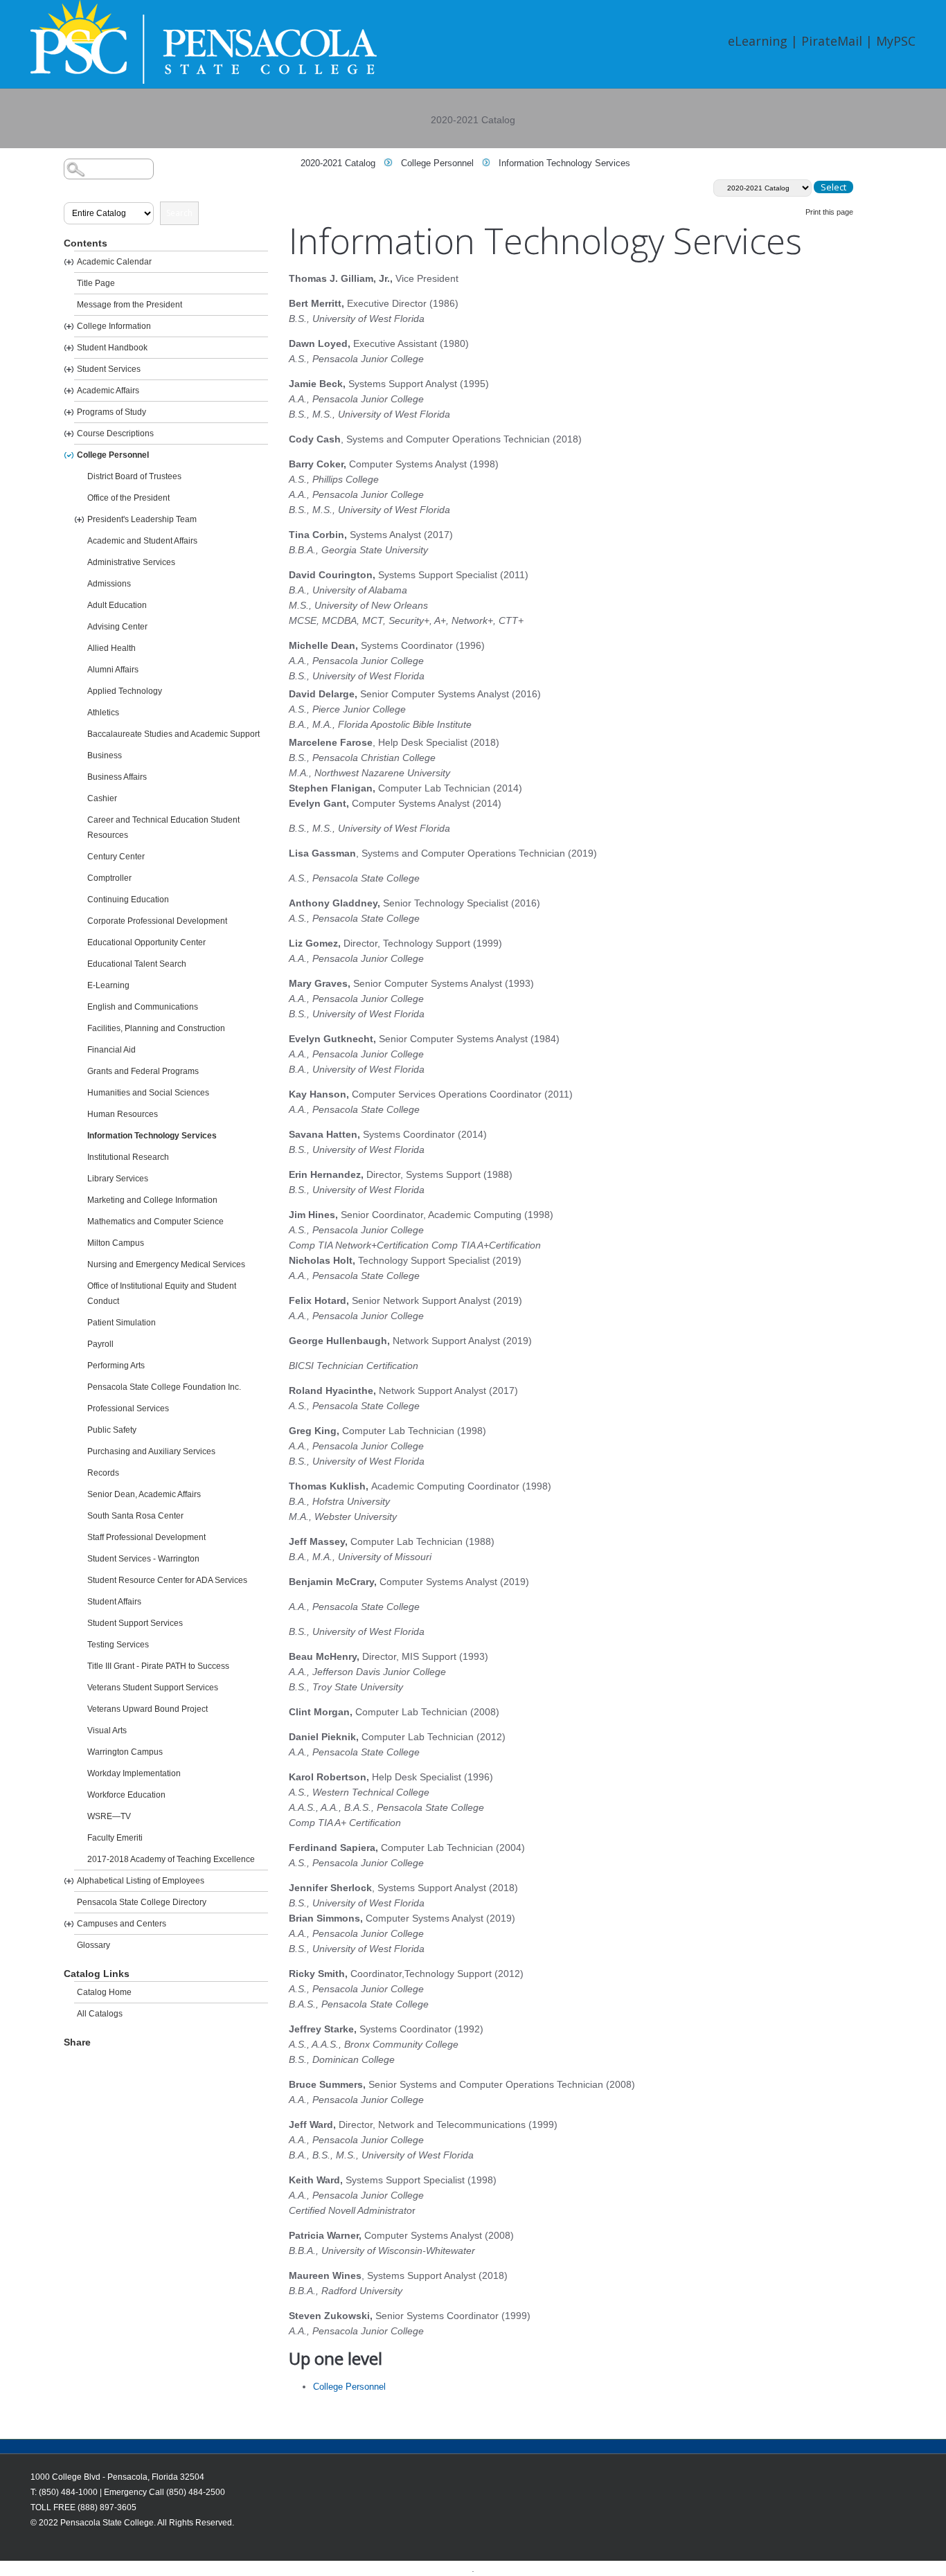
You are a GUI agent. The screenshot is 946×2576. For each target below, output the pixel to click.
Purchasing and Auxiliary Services (151, 1451)
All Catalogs (100, 2014)
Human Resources (123, 1114)
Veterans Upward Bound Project (148, 1709)
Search (179, 213)
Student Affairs (114, 1602)
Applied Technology (125, 691)
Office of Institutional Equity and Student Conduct (162, 1294)
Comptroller (109, 878)
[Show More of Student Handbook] (69, 348)
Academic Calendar (114, 262)
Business (105, 755)
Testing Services (118, 1645)
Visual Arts (107, 1730)
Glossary (93, 1945)
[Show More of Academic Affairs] (69, 391)
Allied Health (111, 648)
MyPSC (896, 41)
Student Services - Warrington (143, 1559)
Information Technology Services (152, 1136)
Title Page (96, 283)
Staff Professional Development (146, 1537)
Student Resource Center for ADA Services (167, 1580)
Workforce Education (126, 1795)
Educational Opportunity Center (146, 942)
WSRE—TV (109, 1816)
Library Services (118, 1179)
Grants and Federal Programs (143, 1071)
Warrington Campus (125, 1752)
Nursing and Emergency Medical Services (166, 1264)
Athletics (103, 713)
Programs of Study (111, 412)
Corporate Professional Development (157, 921)
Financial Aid (111, 1050)
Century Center (116, 857)
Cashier (102, 798)
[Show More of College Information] (69, 327)
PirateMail (832, 41)
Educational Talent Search (137, 964)
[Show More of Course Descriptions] (69, 434)
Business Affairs (117, 777)
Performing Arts (116, 1366)
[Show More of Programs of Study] (69, 412)
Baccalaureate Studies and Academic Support (173, 734)
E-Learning (108, 985)
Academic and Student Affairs (142, 541)
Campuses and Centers (122, 1924)
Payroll (100, 1344)
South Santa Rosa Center (135, 1516)
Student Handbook (112, 348)
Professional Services (128, 1408)
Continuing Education (128, 900)
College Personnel (113, 455)
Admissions (109, 584)
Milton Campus (116, 1243)
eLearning (758, 41)
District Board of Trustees (134, 476)
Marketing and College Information (152, 1200)
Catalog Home (104, 1992)
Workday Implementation (134, 1773)
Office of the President (128, 498)
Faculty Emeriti (115, 1838)
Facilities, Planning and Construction (156, 1028)
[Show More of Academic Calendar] (69, 262)
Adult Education (117, 605)
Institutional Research (128, 1157)
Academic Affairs (108, 391)
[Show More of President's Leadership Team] (79, 520)
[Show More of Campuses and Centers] (69, 1924)
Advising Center (117, 627)
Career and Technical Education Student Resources (163, 828)
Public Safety (112, 1430)
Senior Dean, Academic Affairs (144, 1494)
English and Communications (143, 1007)
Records (103, 1473)
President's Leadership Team (142, 519)
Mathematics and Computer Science (155, 1222)
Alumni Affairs (113, 670)
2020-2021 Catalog (338, 163)
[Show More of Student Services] (69, 369)
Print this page (829, 212)
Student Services (109, 369)
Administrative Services (131, 562)
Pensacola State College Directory (142, 1902)
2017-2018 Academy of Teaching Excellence (171, 1859)
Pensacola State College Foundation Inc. (164, 1387)
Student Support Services (135, 1623)
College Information (114, 326)
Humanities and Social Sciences (148, 1093)
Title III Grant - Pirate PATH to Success (158, 1666)
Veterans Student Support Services (153, 1688)
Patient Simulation (122, 1323)
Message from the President (130, 305)
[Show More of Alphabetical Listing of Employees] (69, 1881)
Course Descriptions (115, 433)
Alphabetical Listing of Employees (141, 1881)
